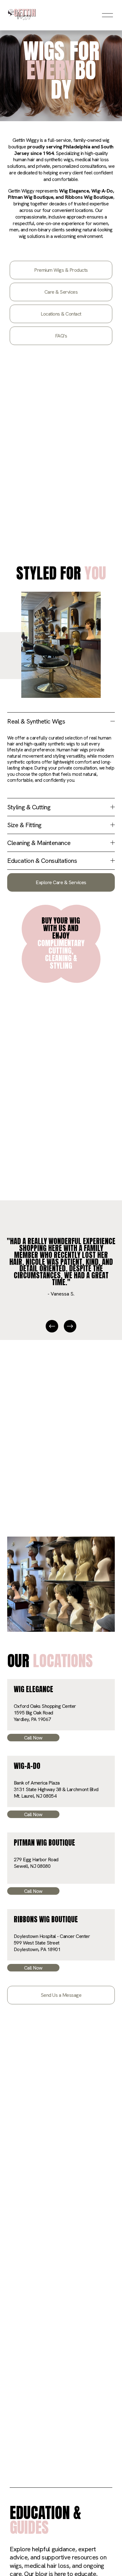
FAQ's (61, 336)
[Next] (70, 1326)
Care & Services (61, 292)
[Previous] (52, 1326)
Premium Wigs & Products (61, 270)
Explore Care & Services (61, 882)
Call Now (33, 1738)
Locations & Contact (61, 314)
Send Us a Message (61, 1995)
